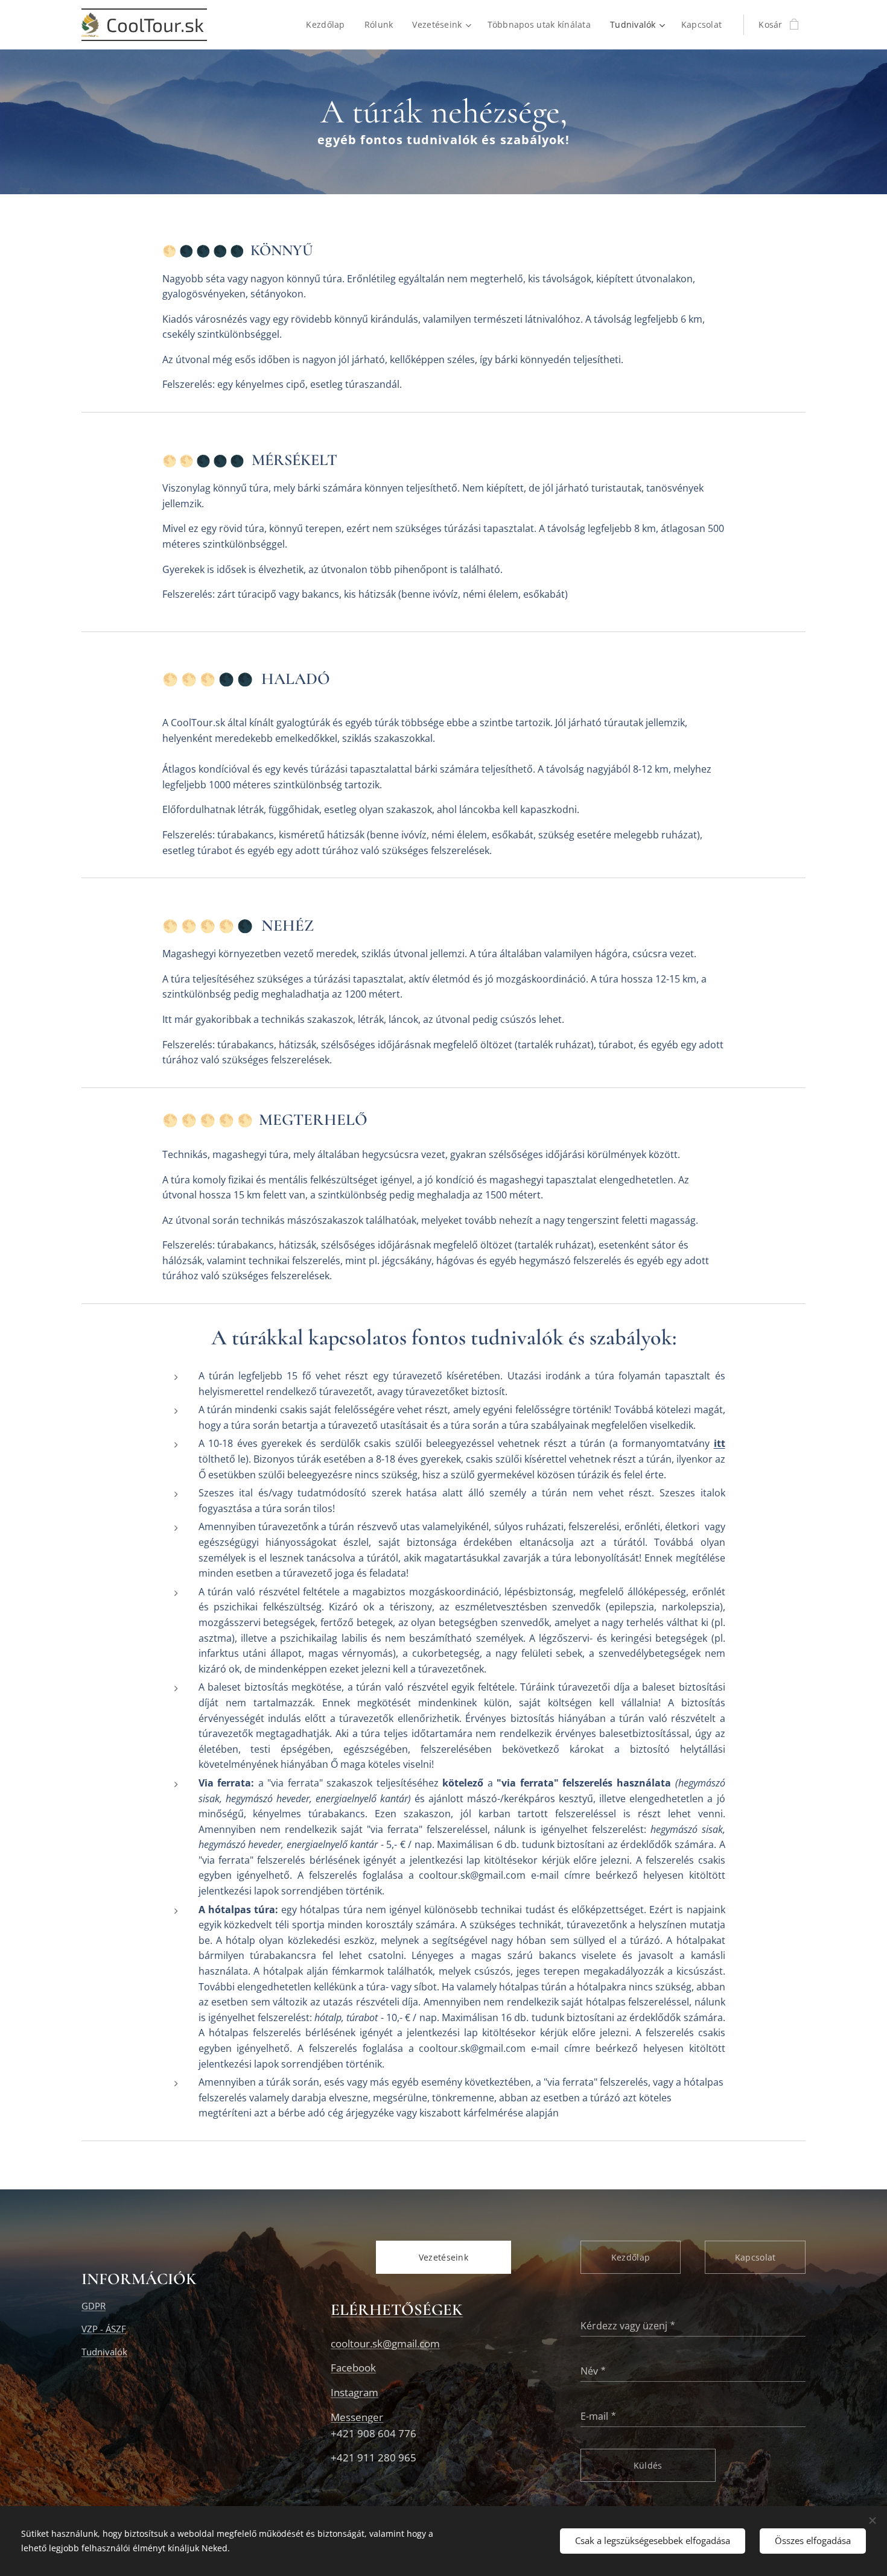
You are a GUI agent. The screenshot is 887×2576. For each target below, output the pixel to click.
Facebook (353, 2368)
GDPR (94, 2306)
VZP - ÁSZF (104, 2329)
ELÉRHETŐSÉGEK (397, 2310)
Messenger (357, 2417)
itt (720, 1443)
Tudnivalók (104, 2352)
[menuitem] (329, 25)
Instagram (354, 2392)
